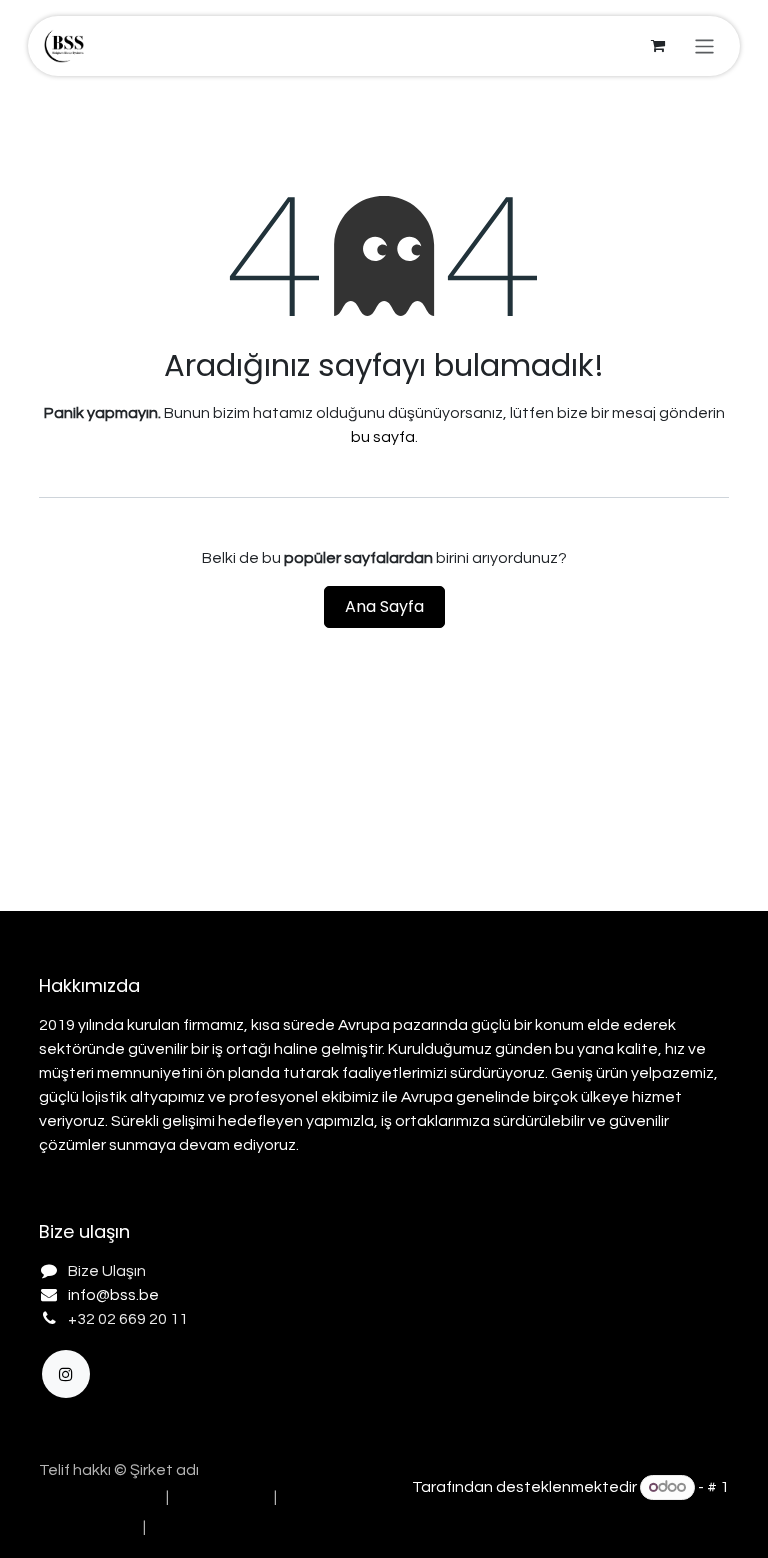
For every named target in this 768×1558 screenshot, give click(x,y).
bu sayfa (383, 437)
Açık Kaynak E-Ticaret (649, 1512)
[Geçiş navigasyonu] (704, 45)
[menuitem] (97, 1497)
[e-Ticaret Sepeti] (658, 46)
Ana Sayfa (384, 606)
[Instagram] (66, 1374)
